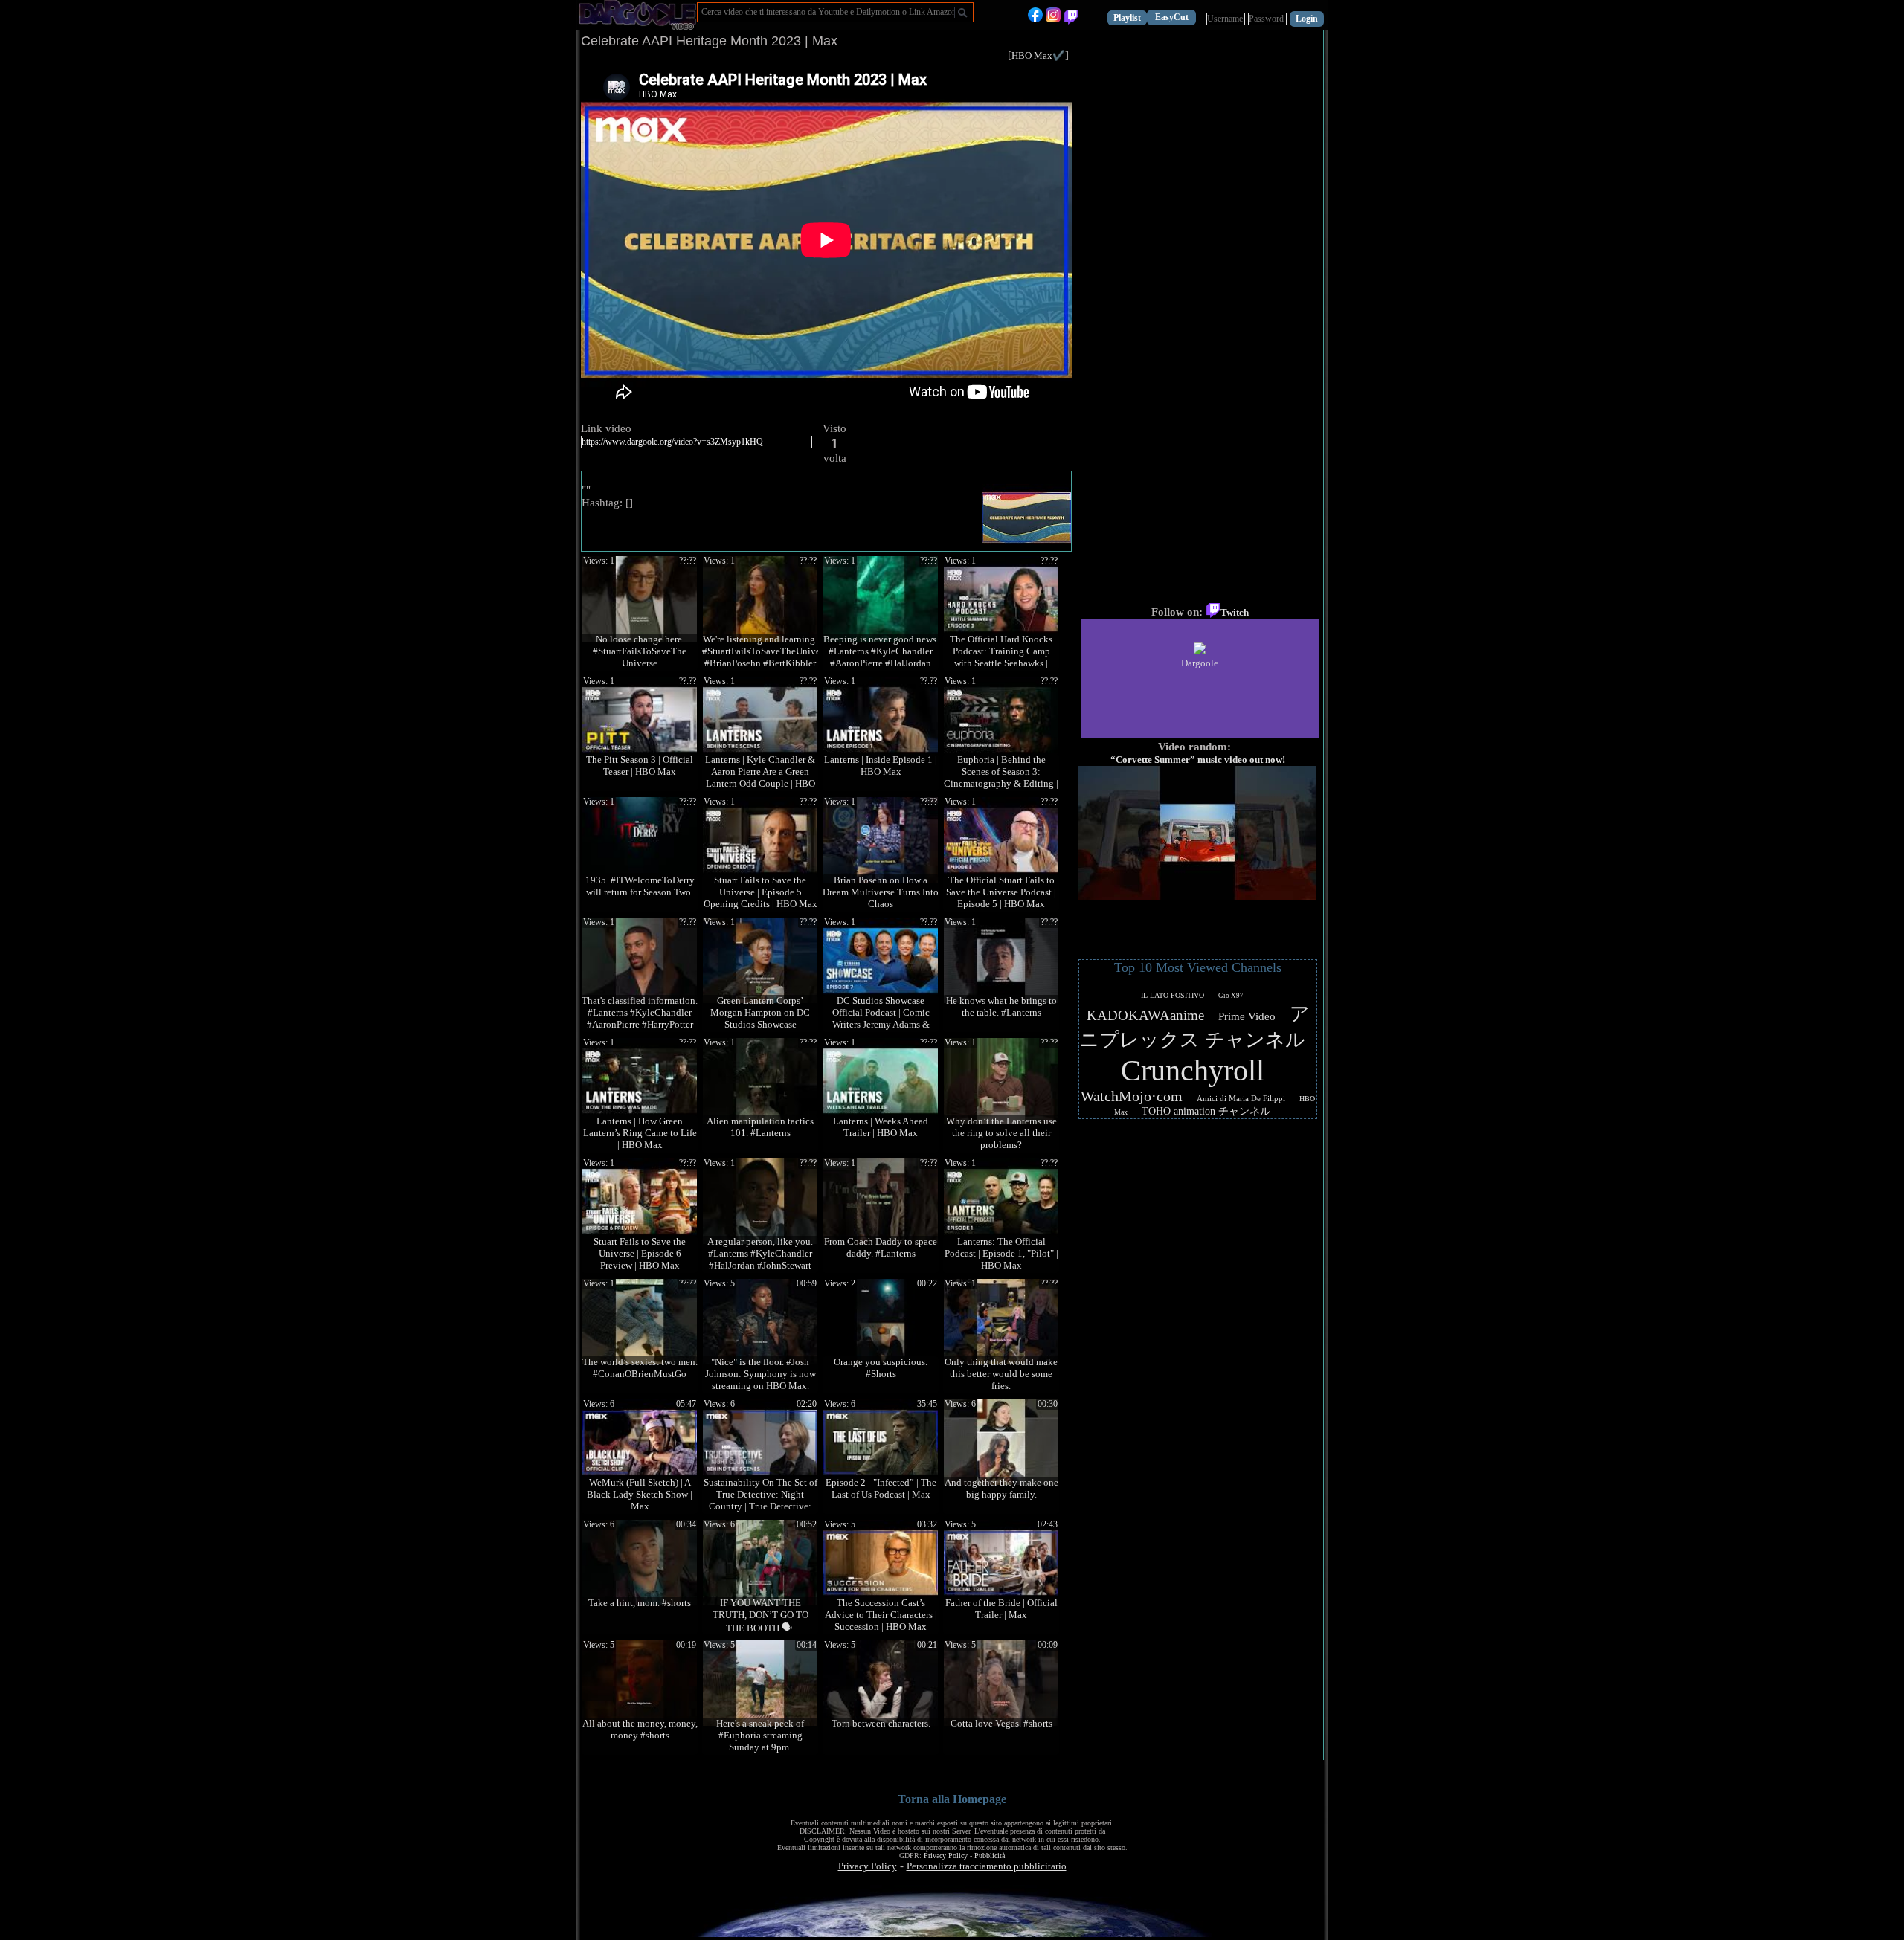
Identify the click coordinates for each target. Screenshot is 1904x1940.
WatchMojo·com (1132, 1096)
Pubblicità (990, 1856)
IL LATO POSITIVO (1173, 995)
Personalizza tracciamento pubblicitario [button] (987, 1866)
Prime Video (1247, 1016)
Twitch (1235, 612)
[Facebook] (1035, 19)
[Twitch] (1071, 19)
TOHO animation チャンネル (1206, 1111)
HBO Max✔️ (1038, 55)
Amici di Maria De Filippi (1241, 1098)
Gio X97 (1231, 996)
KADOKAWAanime (1145, 1015)
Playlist (1127, 18)
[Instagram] (1053, 19)
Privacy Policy (946, 1856)
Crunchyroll (1193, 1070)
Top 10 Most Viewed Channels (1198, 967)
